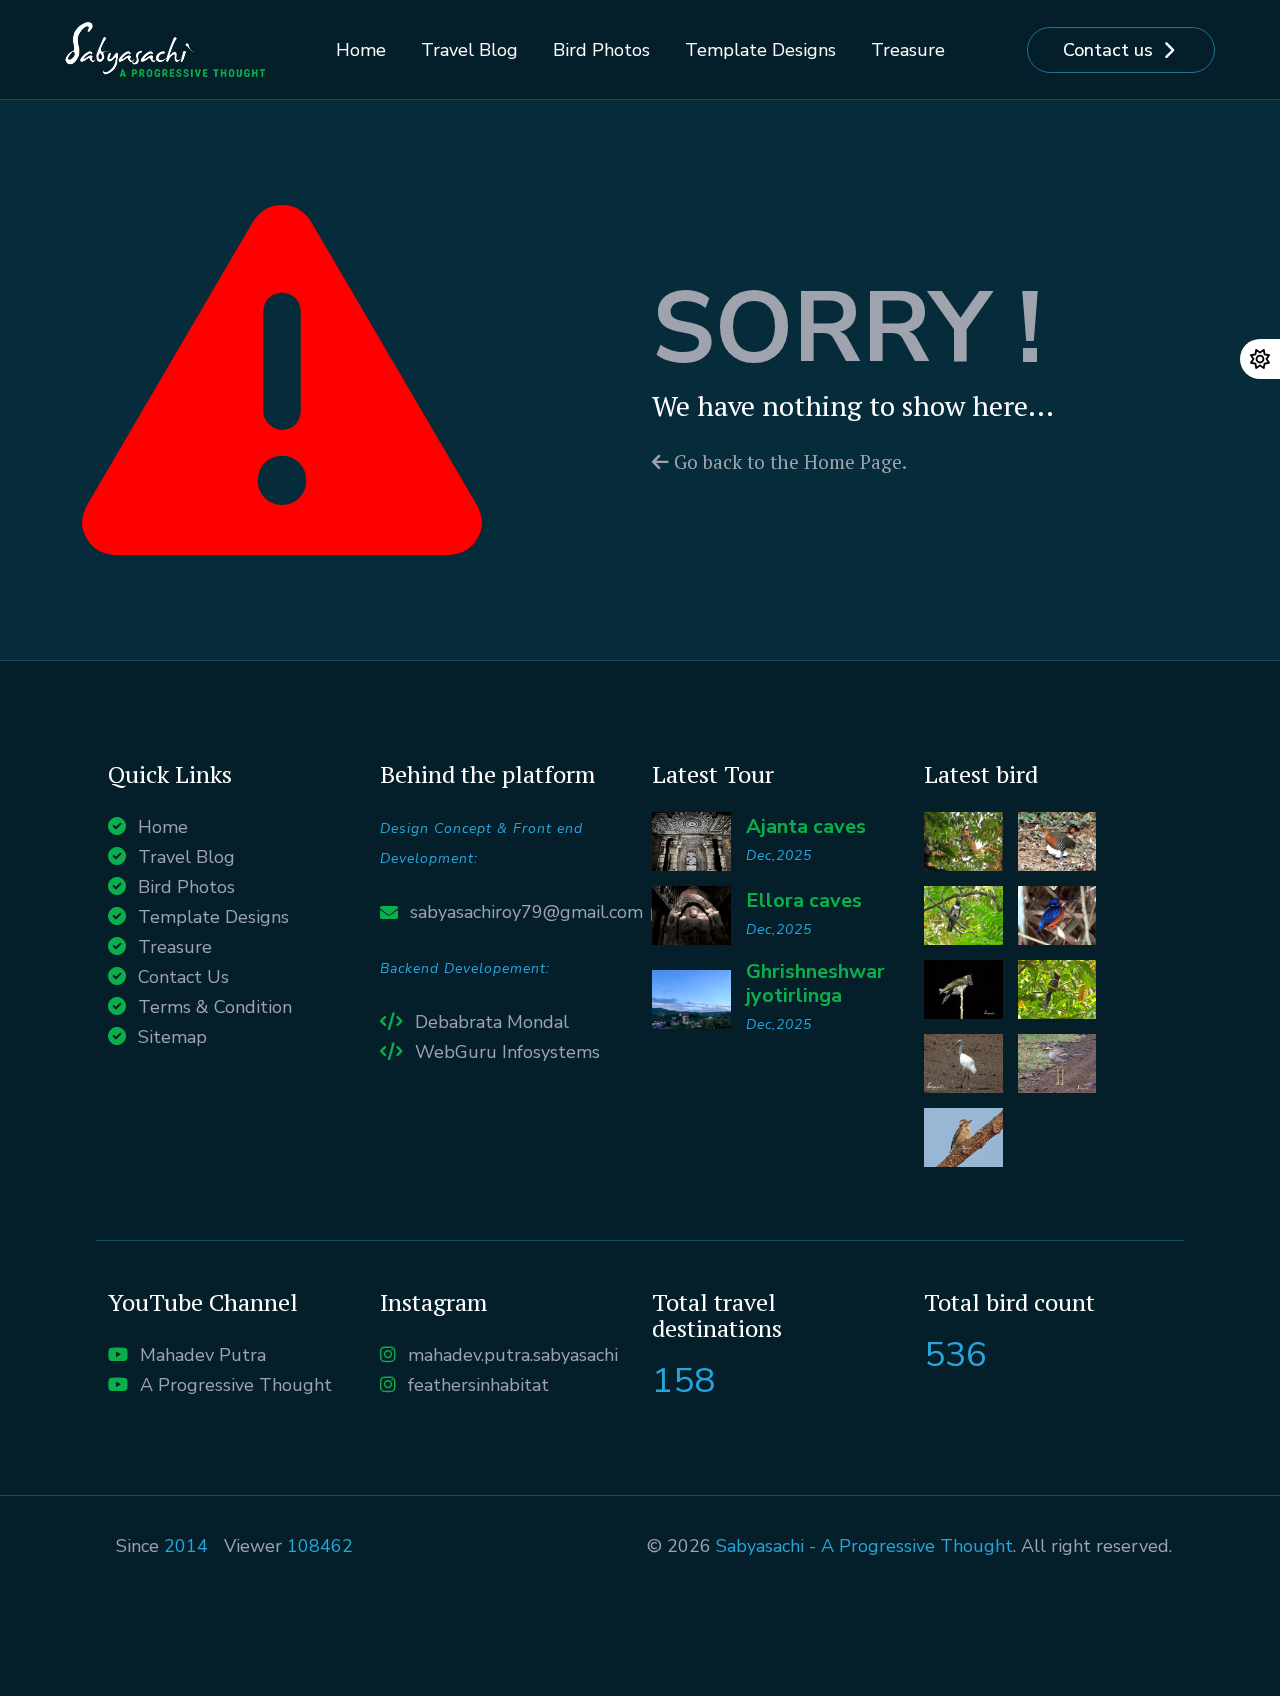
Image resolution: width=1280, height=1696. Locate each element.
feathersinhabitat (478, 1385)
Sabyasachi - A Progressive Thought (864, 1546)
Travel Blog (469, 50)
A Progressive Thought (236, 1385)
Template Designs (760, 50)
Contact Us (183, 977)
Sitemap (172, 1037)
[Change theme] (1260, 359)
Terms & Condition (215, 1007)
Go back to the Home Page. (788, 461)
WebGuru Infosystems (507, 1052)
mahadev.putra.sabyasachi (513, 1355)
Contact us (1108, 50)
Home (361, 50)
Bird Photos (601, 50)
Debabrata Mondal (492, 1022)
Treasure (908, 50)
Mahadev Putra (203, 1355)
